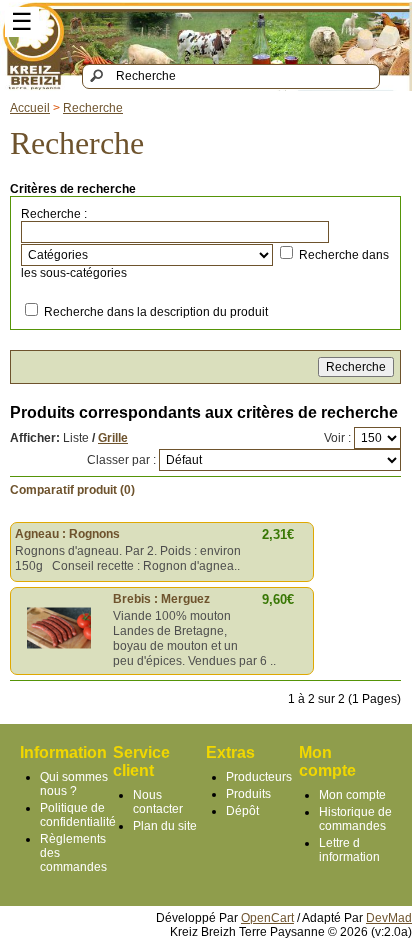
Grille (113, 438)
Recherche (93, 108)
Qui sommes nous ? (74, 784)
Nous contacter (158, 802)
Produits (248, 794)
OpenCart (267, 918)
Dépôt (242, 811)
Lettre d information (349, 850)
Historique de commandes (355, 819)
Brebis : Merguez (161, 599)
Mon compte (352, 795)
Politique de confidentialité (78, 815)
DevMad (389, 918)
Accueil (30, 108)
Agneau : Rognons (67, 534)
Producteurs (259, 777)
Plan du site (165, 826)
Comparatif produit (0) (72, 490)
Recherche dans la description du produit (156, 312)
